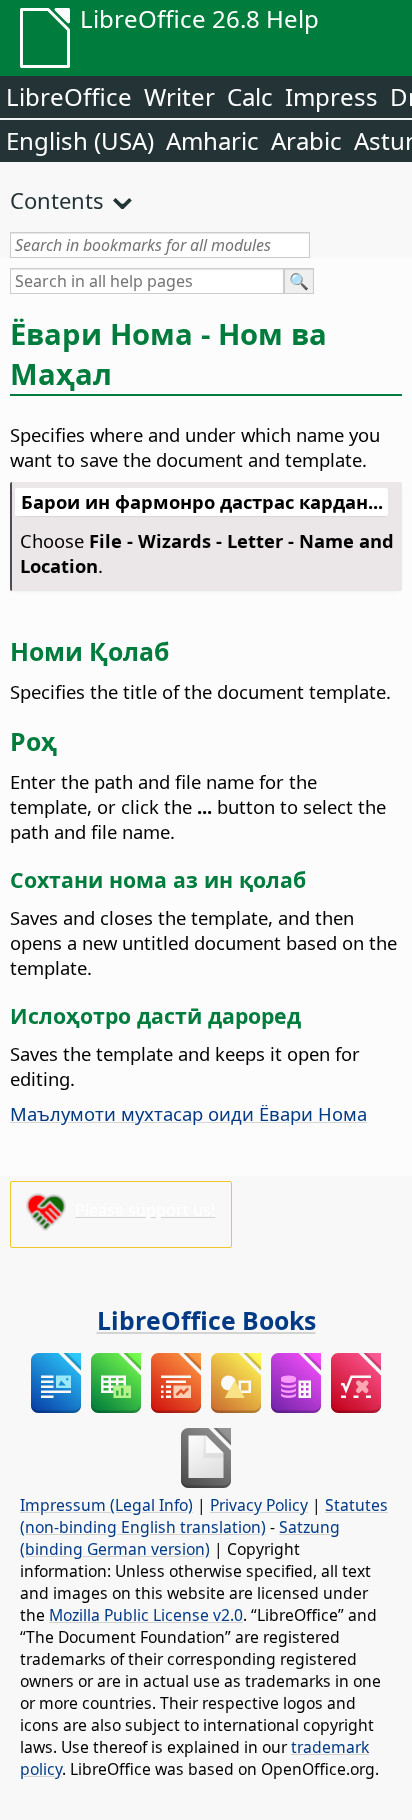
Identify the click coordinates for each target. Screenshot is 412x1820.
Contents (57, 200)
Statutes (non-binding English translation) (204, 1516)
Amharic (212, 140)
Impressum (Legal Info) (106, 1505)
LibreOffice (69, 96)
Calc (250, 96)
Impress (331, 96)
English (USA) (80, 140)
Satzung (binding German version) (180, 1538)
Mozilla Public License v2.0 (146, 1615)
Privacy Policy (259, 1505)
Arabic (306, 140)
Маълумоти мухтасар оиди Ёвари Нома (188, 1113)
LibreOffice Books (206, 1320)
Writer (179, 96)
